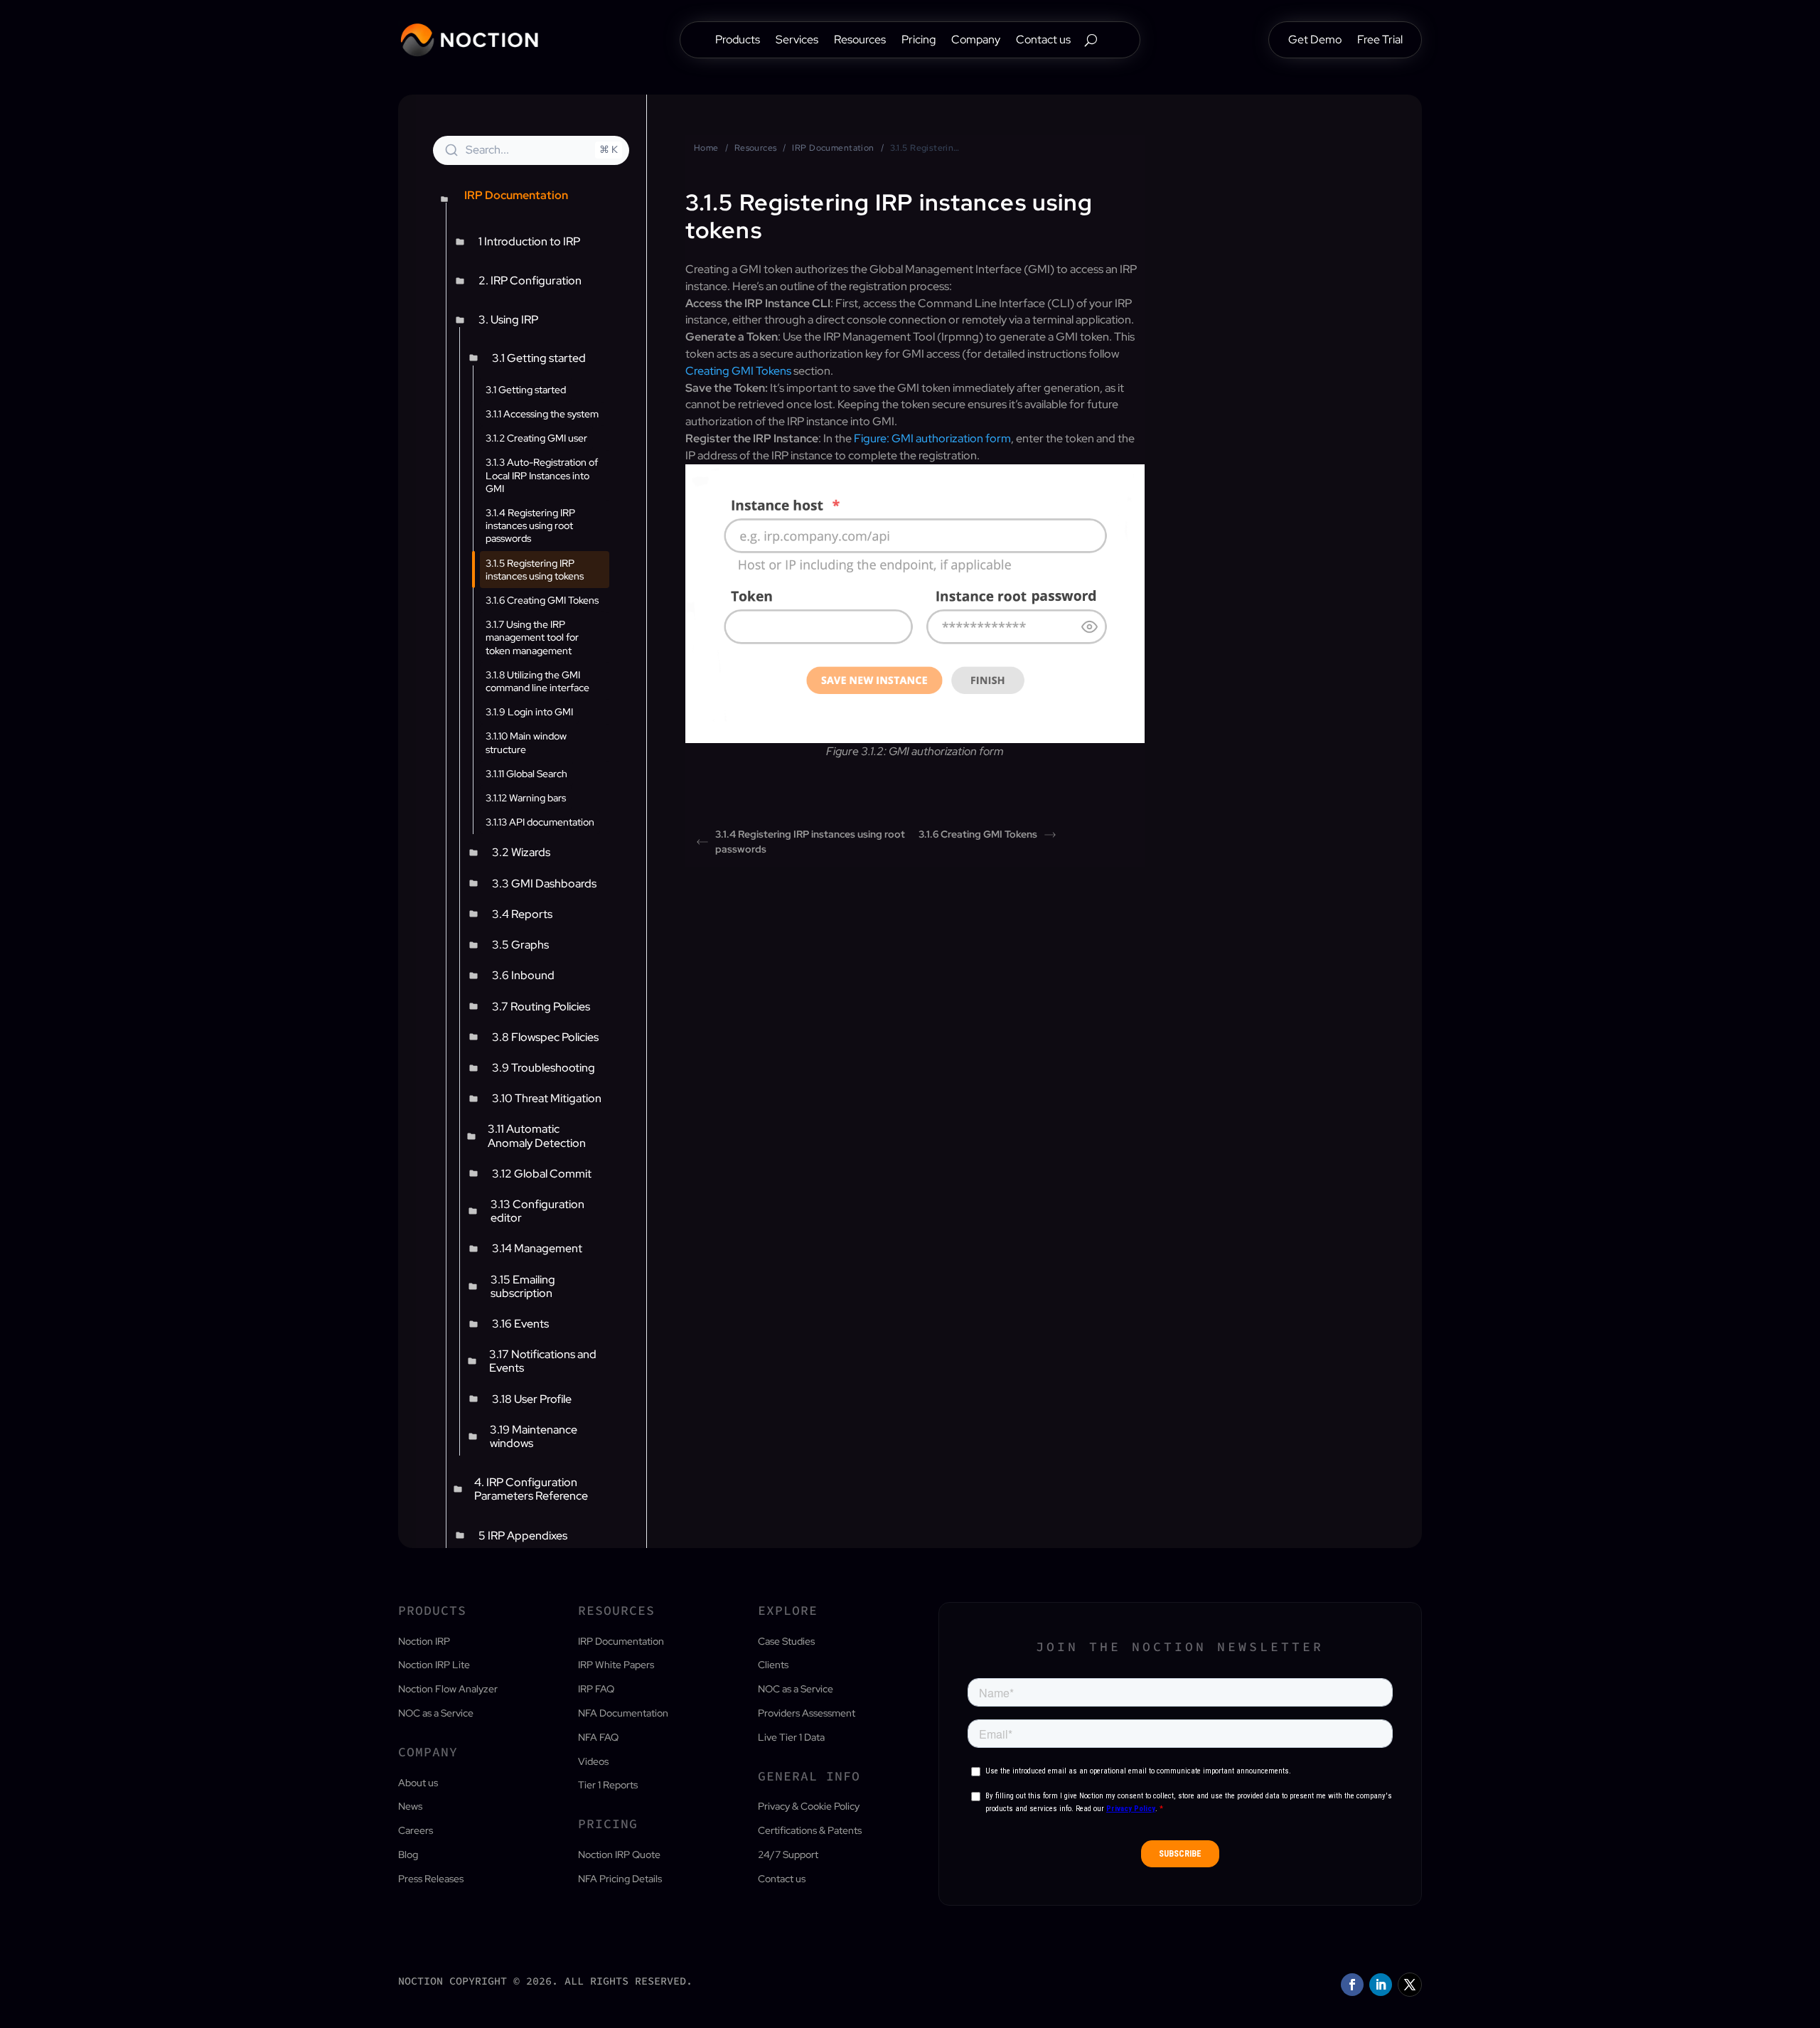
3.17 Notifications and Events (543, 1361)
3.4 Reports (522, 914)
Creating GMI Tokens (738, 371)
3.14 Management (537, 1248)
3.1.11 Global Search (526, 774)
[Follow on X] (1410, 1985)
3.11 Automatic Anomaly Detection (537, 1136)
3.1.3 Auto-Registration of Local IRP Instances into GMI (542, 475)
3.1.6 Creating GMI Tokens (542, 600)
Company (976, 41)
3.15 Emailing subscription (523, 1286)
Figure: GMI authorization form (932, 438)
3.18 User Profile (532, 1399)
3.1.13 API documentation (540, 822)
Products (738, 41)
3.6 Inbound (523, 975)
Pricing (919, 41)
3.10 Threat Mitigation (547, 1098)
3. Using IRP (508, 320)
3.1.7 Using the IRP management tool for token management (532, 637)
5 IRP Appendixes (523, 1536)
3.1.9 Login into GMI (529, 712)
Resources (860, 41)
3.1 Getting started (539, 358)
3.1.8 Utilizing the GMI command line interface (537, 681)
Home (706, 148)
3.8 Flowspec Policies (545, 1037)
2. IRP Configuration (530, 281)
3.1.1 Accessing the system (542, 414)
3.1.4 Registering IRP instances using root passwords (530, 525)
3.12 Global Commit (542, 1174)
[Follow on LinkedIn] (1381, 1985)
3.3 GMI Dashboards (544, 884)
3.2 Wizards (521, 852)
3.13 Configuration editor (537, 1211)
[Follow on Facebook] (1352, 1985)
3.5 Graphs (520, 945)
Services (797, 41)
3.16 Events (520, 1324)
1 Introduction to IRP (529, 241)
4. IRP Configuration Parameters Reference (531, 1489)
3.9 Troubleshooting (544, 1068)
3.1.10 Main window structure (526, 742)
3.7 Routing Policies (541, 1007)
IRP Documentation (833, 148)
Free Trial (1380, 41)
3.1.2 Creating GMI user (536, 438)
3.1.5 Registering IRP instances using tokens (535, 570)
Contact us (1043, 41)
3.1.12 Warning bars (526, 798)
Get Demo (1315, 41)
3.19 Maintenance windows (534, 1436)
